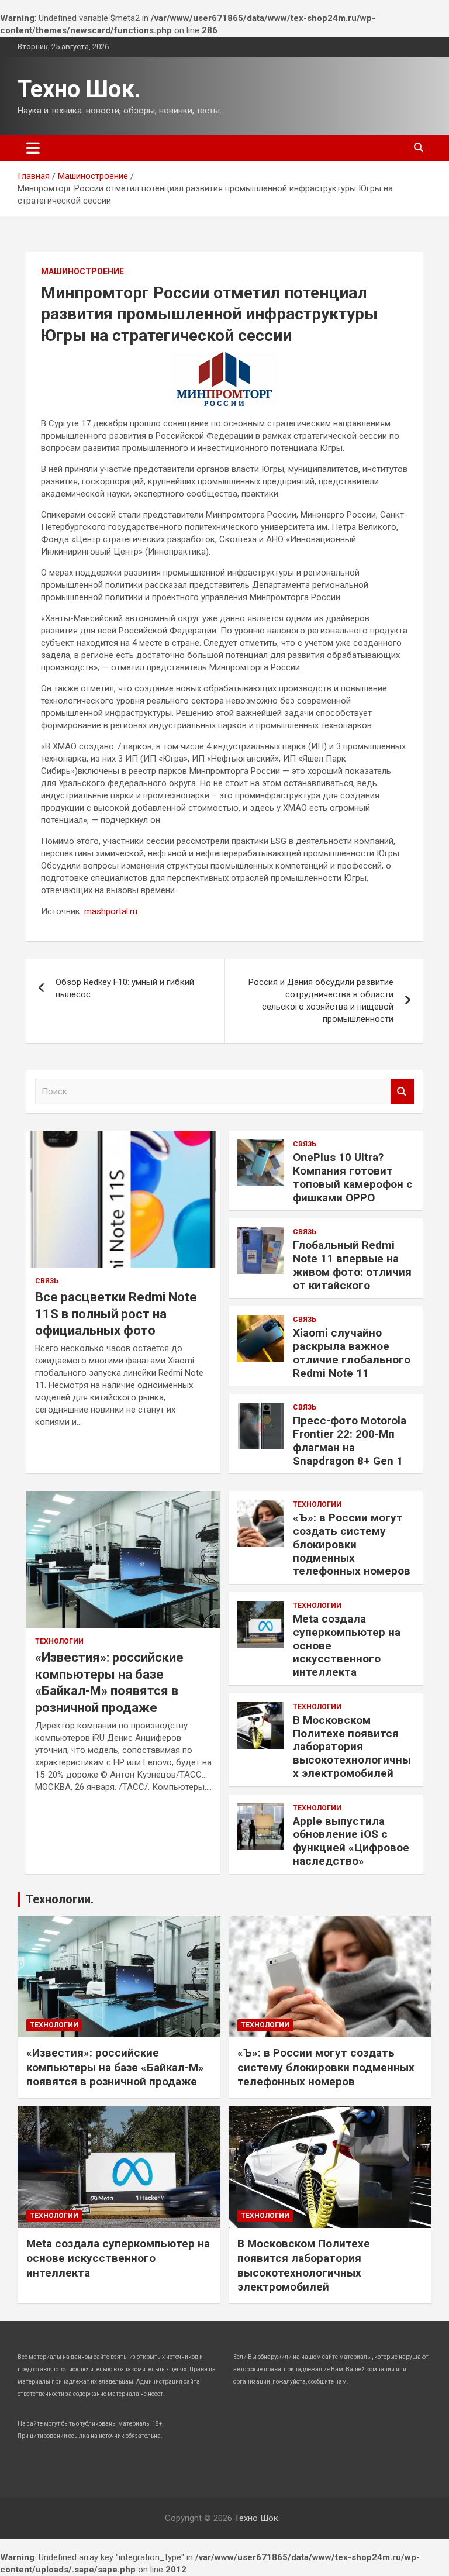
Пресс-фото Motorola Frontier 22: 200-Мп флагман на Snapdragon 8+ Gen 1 (350, 1440)
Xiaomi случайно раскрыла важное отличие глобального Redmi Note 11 (352, 1353)
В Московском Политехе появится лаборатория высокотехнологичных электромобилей (352, 1747)
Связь (47, 1281)
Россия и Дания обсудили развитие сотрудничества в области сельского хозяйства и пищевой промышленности (321, 1001)
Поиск (402, 1092)
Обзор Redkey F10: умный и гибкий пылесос (125, 988)
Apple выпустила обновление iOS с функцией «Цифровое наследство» (351, 1841)
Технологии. (60, 1899)
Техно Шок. (79, 89)
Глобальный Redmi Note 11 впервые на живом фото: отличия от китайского (352, 1265)
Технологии (59, 1641)
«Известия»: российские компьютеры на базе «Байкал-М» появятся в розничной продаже (115, 2067)
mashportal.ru (111, 911)
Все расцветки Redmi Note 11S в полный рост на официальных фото (116, 1314)
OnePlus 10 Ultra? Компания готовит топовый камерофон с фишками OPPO (353, 1177)
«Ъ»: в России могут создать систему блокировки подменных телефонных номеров (352, 1544)
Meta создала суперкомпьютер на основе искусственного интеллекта (118, 2258)
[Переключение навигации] (33, 148)
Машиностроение (82, 271)
